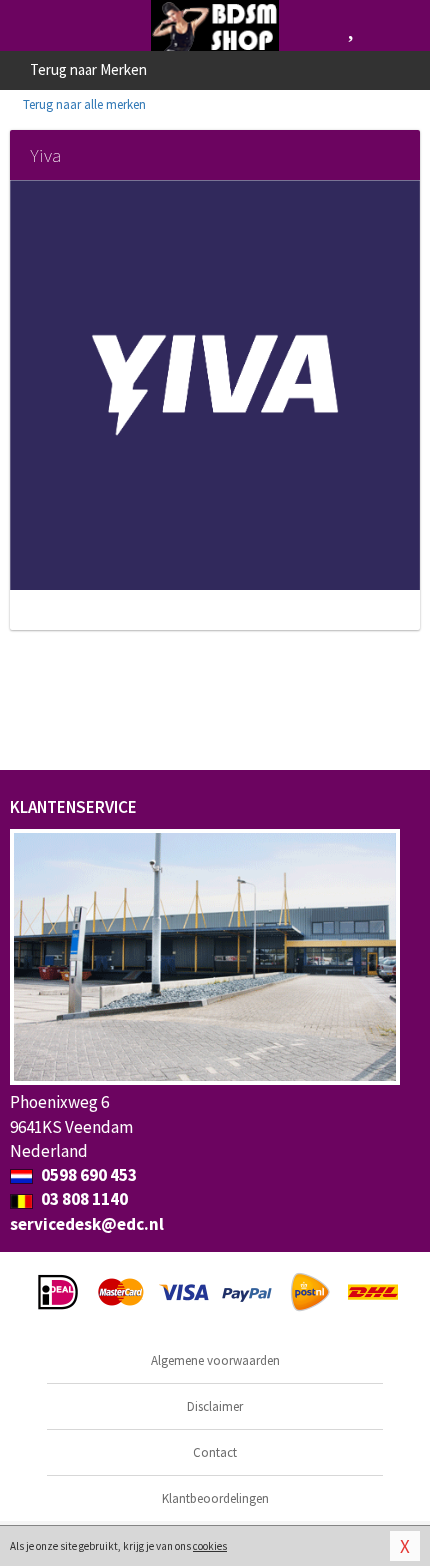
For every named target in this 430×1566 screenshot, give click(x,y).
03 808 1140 (83, 1199)
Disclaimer (215, 1406)
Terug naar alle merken (83, 104)
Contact (215, 1452)
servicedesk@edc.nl (87, 1224)
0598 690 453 (87, 1175)
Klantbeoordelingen (215, 1498)
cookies (210, 1546)
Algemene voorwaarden (215, 1360)
